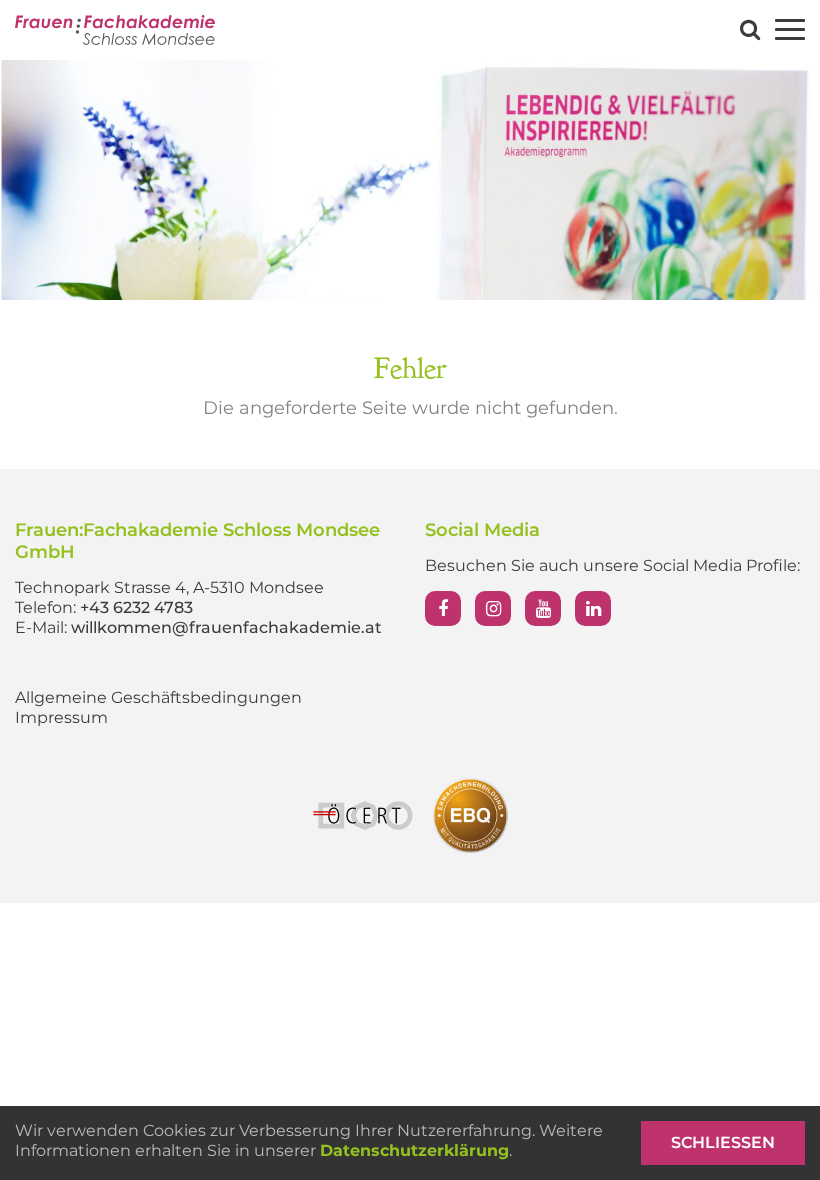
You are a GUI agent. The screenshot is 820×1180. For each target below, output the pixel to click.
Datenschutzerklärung (414, 1150)
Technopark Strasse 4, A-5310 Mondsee (169, 587)
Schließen (723, 1142)
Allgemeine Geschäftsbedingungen (158, 697)
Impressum (61, 717)
